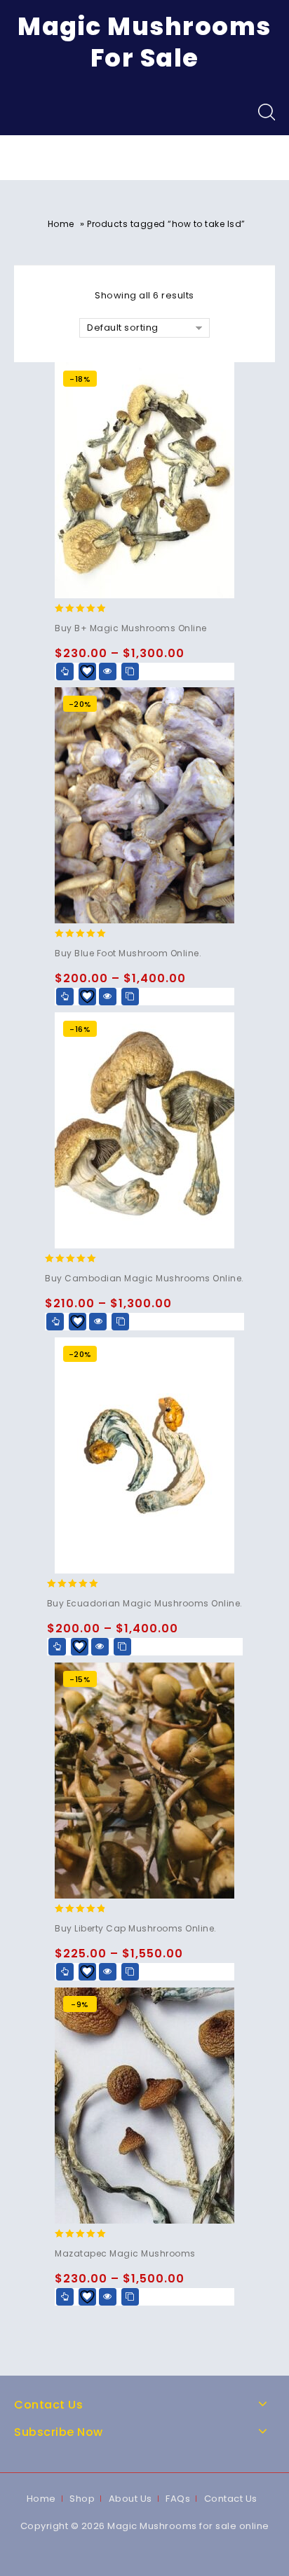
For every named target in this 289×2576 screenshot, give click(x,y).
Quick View (108, 671)
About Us (130, 2499)
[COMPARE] (130, 671)
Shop (82, 2499)
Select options (65, 671)
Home (61, 224)
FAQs (178, 2499)
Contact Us (231, 2499)
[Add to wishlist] (87, 671)
